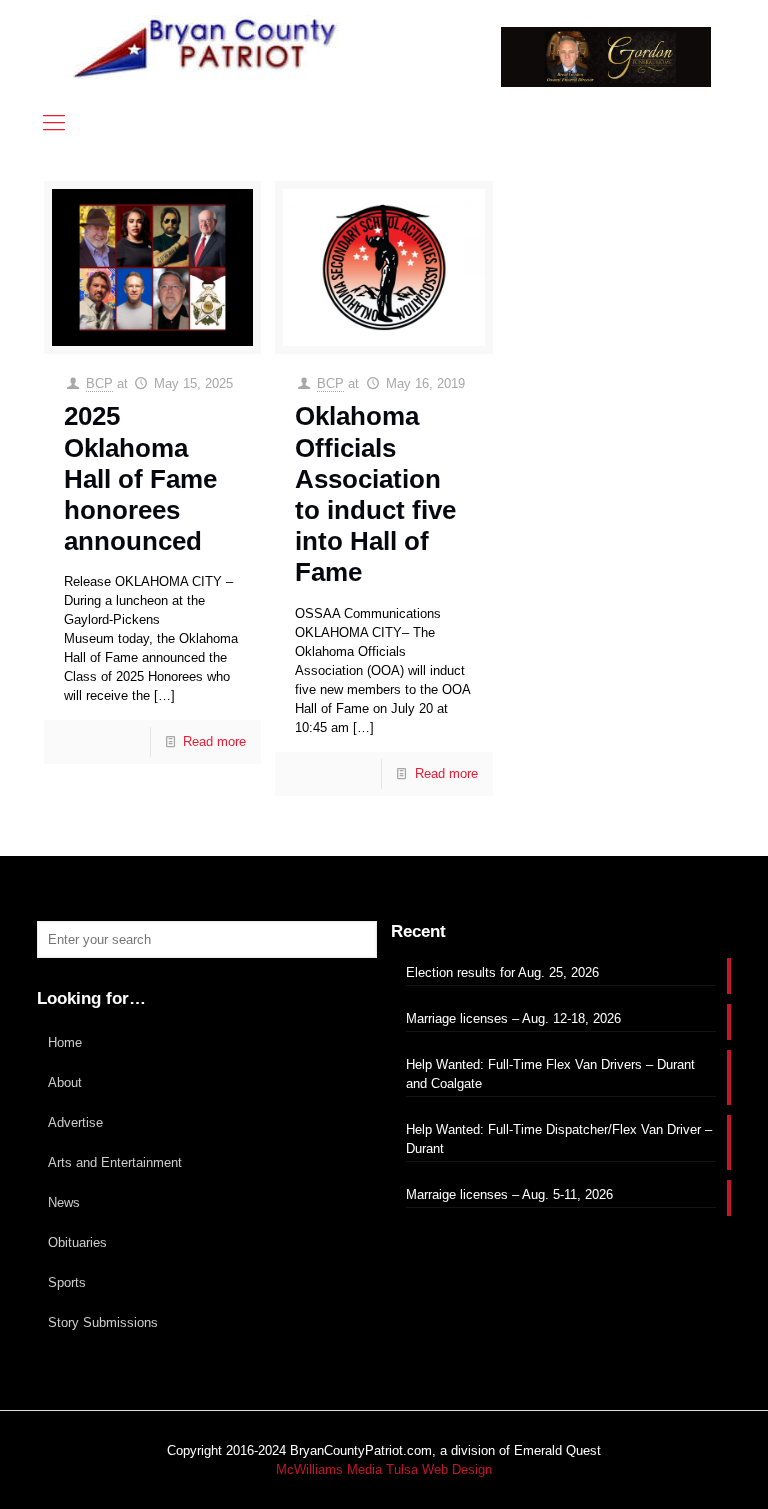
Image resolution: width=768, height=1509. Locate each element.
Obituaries (77, 1242)
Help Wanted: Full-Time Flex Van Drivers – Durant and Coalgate (550, 1074)
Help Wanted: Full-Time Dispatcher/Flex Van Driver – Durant (559, 1139)
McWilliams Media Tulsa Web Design (384, 1469)
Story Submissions (103, 1322)
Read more (214, 741)
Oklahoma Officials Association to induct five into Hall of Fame (375, 494)
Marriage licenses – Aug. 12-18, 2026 (513, 1018)
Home (65, 1042)
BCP (99, 383)
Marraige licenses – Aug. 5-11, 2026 (509, 1194)
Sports (67, 1282)
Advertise (75, 1122)
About (65, 1082)
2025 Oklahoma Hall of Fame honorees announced (140, 478)
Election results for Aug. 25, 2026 (502, 972)
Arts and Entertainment (115, 1162)
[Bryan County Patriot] (207, 47)
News (64, 1202)
